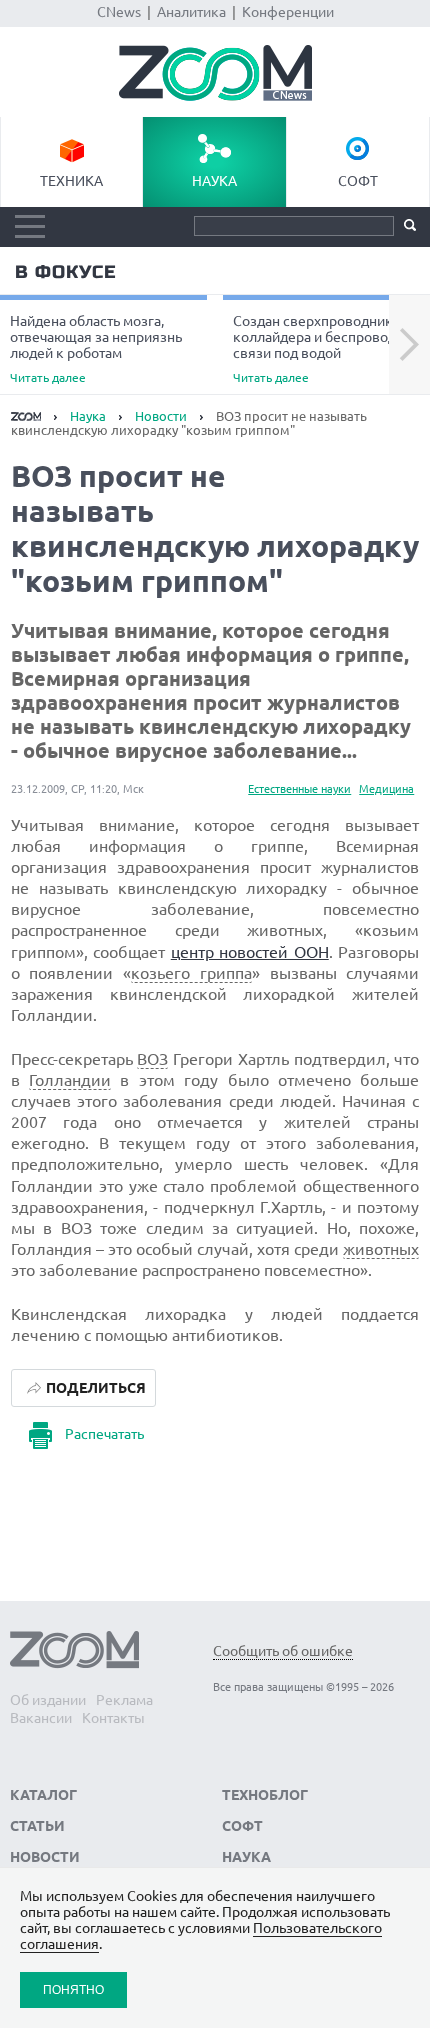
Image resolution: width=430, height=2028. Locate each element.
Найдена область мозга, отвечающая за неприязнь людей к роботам (96, 348)
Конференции (288, 12)
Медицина (386, 789)
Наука (214, 181)
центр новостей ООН (250, 952)
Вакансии (41, 1718)
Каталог (43, 1795)
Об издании (48, 1700)
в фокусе (65, 272)
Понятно (73, 1989)
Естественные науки (299, 789)
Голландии (70, 1080)
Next (409, 345)
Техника (71, 181)
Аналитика (191, 12)
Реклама (124, 1700)
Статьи (37, 1826)
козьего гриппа (191, 973)
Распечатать (104, 1434)
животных (381, 1249)
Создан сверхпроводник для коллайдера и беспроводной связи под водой (326, 348)
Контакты (113, 1718)
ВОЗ (152, 1059)
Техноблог (265, 1795)
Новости (161, 416)
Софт (358, 181)
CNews (119, 12)
